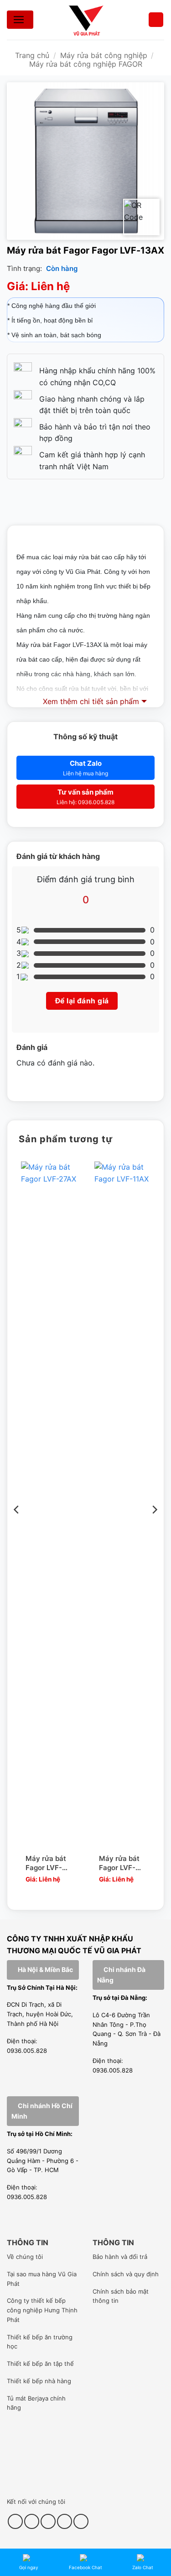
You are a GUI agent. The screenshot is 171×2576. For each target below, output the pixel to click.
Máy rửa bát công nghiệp (104, 55)
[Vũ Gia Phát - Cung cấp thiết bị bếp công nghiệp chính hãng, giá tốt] (86, 20)
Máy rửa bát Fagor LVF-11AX (119, 1863)
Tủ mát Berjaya (28, 2398)
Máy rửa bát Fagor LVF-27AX (46, 1863)
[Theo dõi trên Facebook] (15, 2521)
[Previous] (17, 1528)
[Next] (154, 1528)
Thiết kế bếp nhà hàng (39, 2381)
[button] (156, 20)
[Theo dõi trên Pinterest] (48, 2521)
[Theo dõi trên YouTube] (65, 2521)
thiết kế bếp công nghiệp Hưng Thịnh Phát (42, 2310)
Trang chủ (32, 55)
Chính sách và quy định (126, 2274)
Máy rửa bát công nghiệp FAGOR (86, 64)
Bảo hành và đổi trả (120, 2257)
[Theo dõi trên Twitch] (81, 2521)
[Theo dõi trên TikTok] (32, 2521)
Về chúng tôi (25, 2257)
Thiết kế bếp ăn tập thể (40, 2364)
